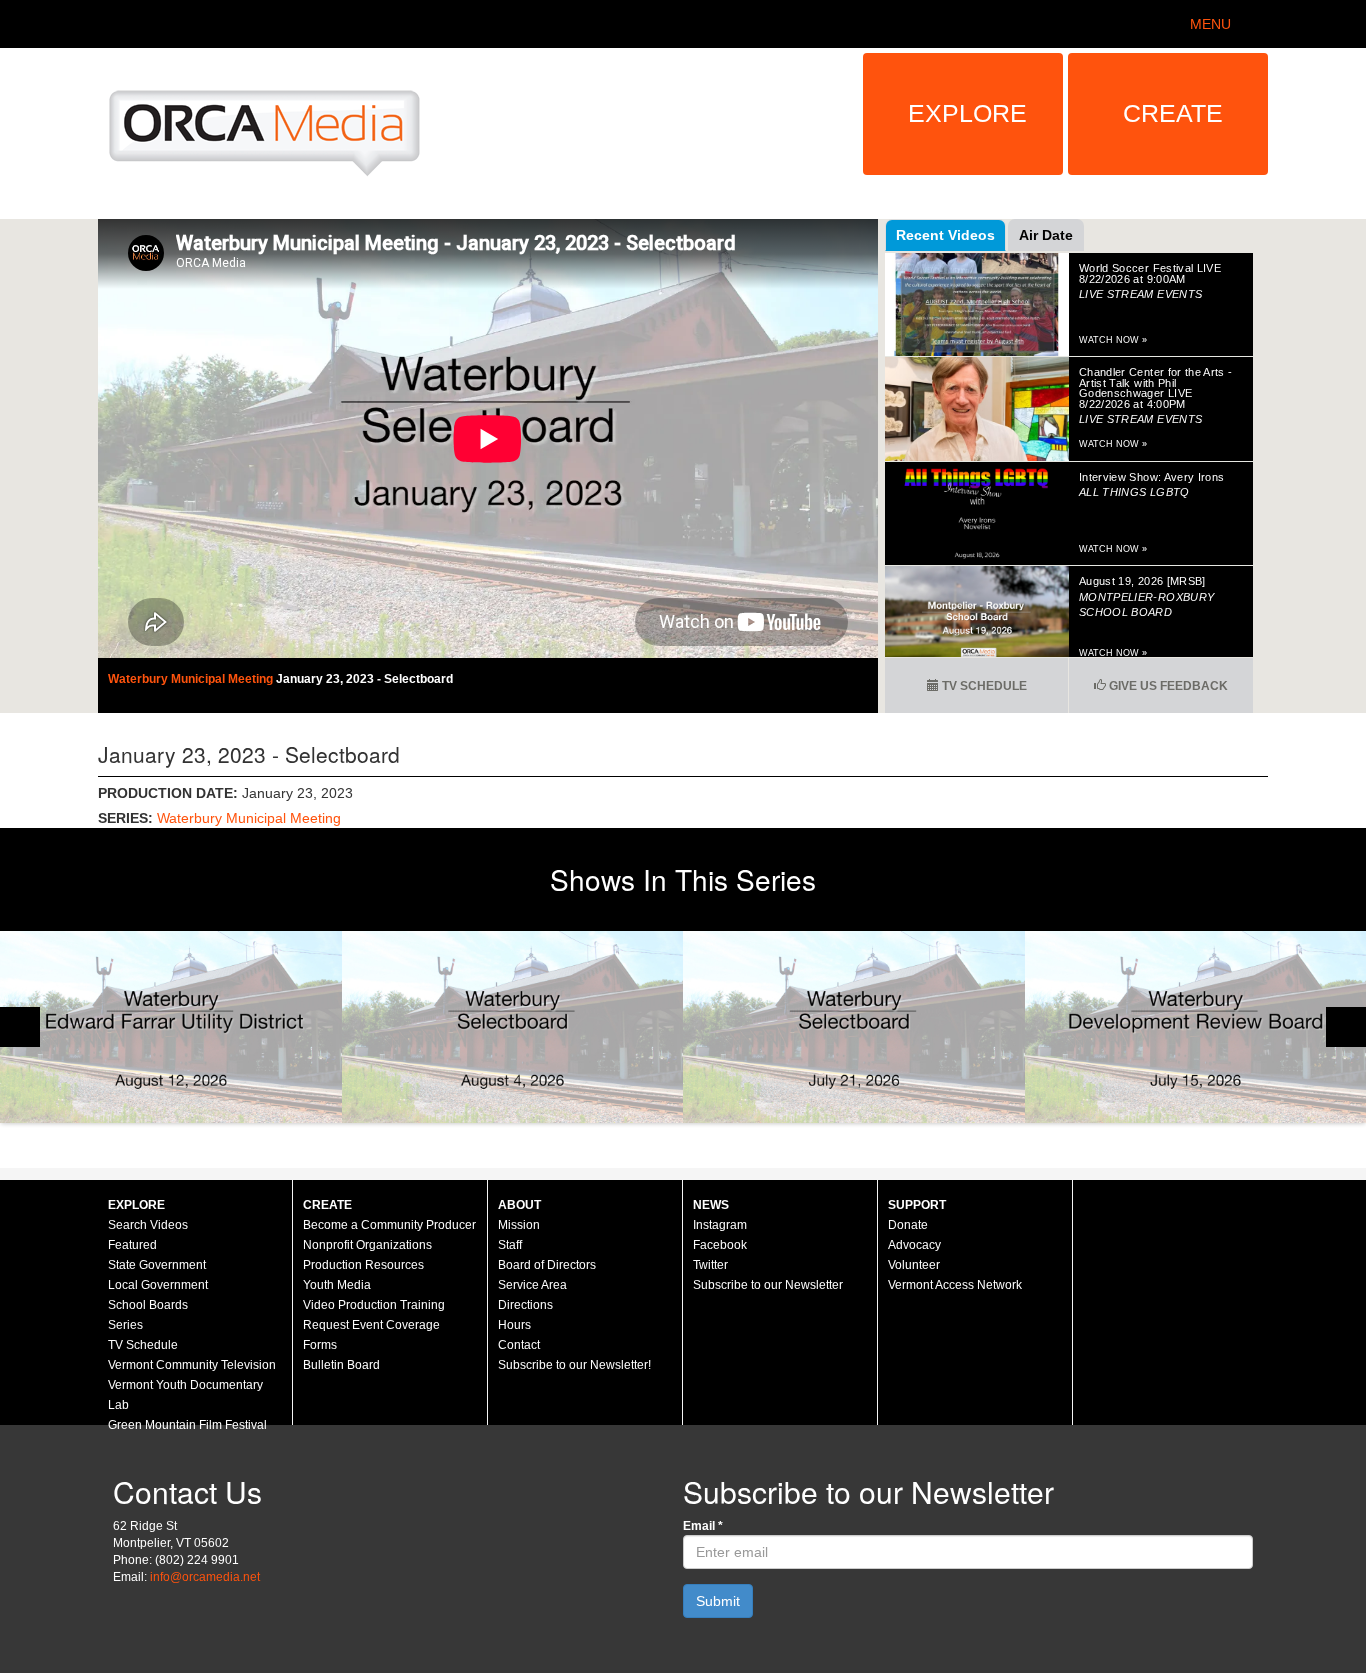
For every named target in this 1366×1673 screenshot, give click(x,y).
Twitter (710, 1265)
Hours (514, 1325)
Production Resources (363, 1265)
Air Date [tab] (1046, 235)
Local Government (158, 1285)
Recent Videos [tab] (945, 235)
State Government (157, 1265)
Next (1346, 1027)
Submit (718, 1601)
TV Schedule (983, 686)
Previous (20, 1027)
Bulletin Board (341, 1365)
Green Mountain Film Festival (187, 1425)
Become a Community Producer (389, 1225)
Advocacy (914, 1245)
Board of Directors (547, 1265)
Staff (510, 1245)
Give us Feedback (1167, 686)
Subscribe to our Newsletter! (574, 1365)
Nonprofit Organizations (367, 1245)
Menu (1210, 24)
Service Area (532, 1285)
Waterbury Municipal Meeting (192, 679)
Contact (519, 1345)
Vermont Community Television (192, 1365)
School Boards (148, 1305)
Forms (320, 1345)
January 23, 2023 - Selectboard (364, 679)
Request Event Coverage (371, 1325)
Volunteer (914, 1265)
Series (125, 1325)
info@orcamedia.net (205, 1577)
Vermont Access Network (955, 1285)
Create (1173, 113)
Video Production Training (374, 1305)
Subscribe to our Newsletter (768, 1285)
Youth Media (337, 1285)
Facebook (720, 1245)
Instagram (720, 1225)
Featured (132, 1245)
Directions (525, 1305)
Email (703, 1526)
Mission (519, 1225)
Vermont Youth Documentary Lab (185, 1395)
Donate (908, 1225)
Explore (967, 113)
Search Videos (148, 1225)
